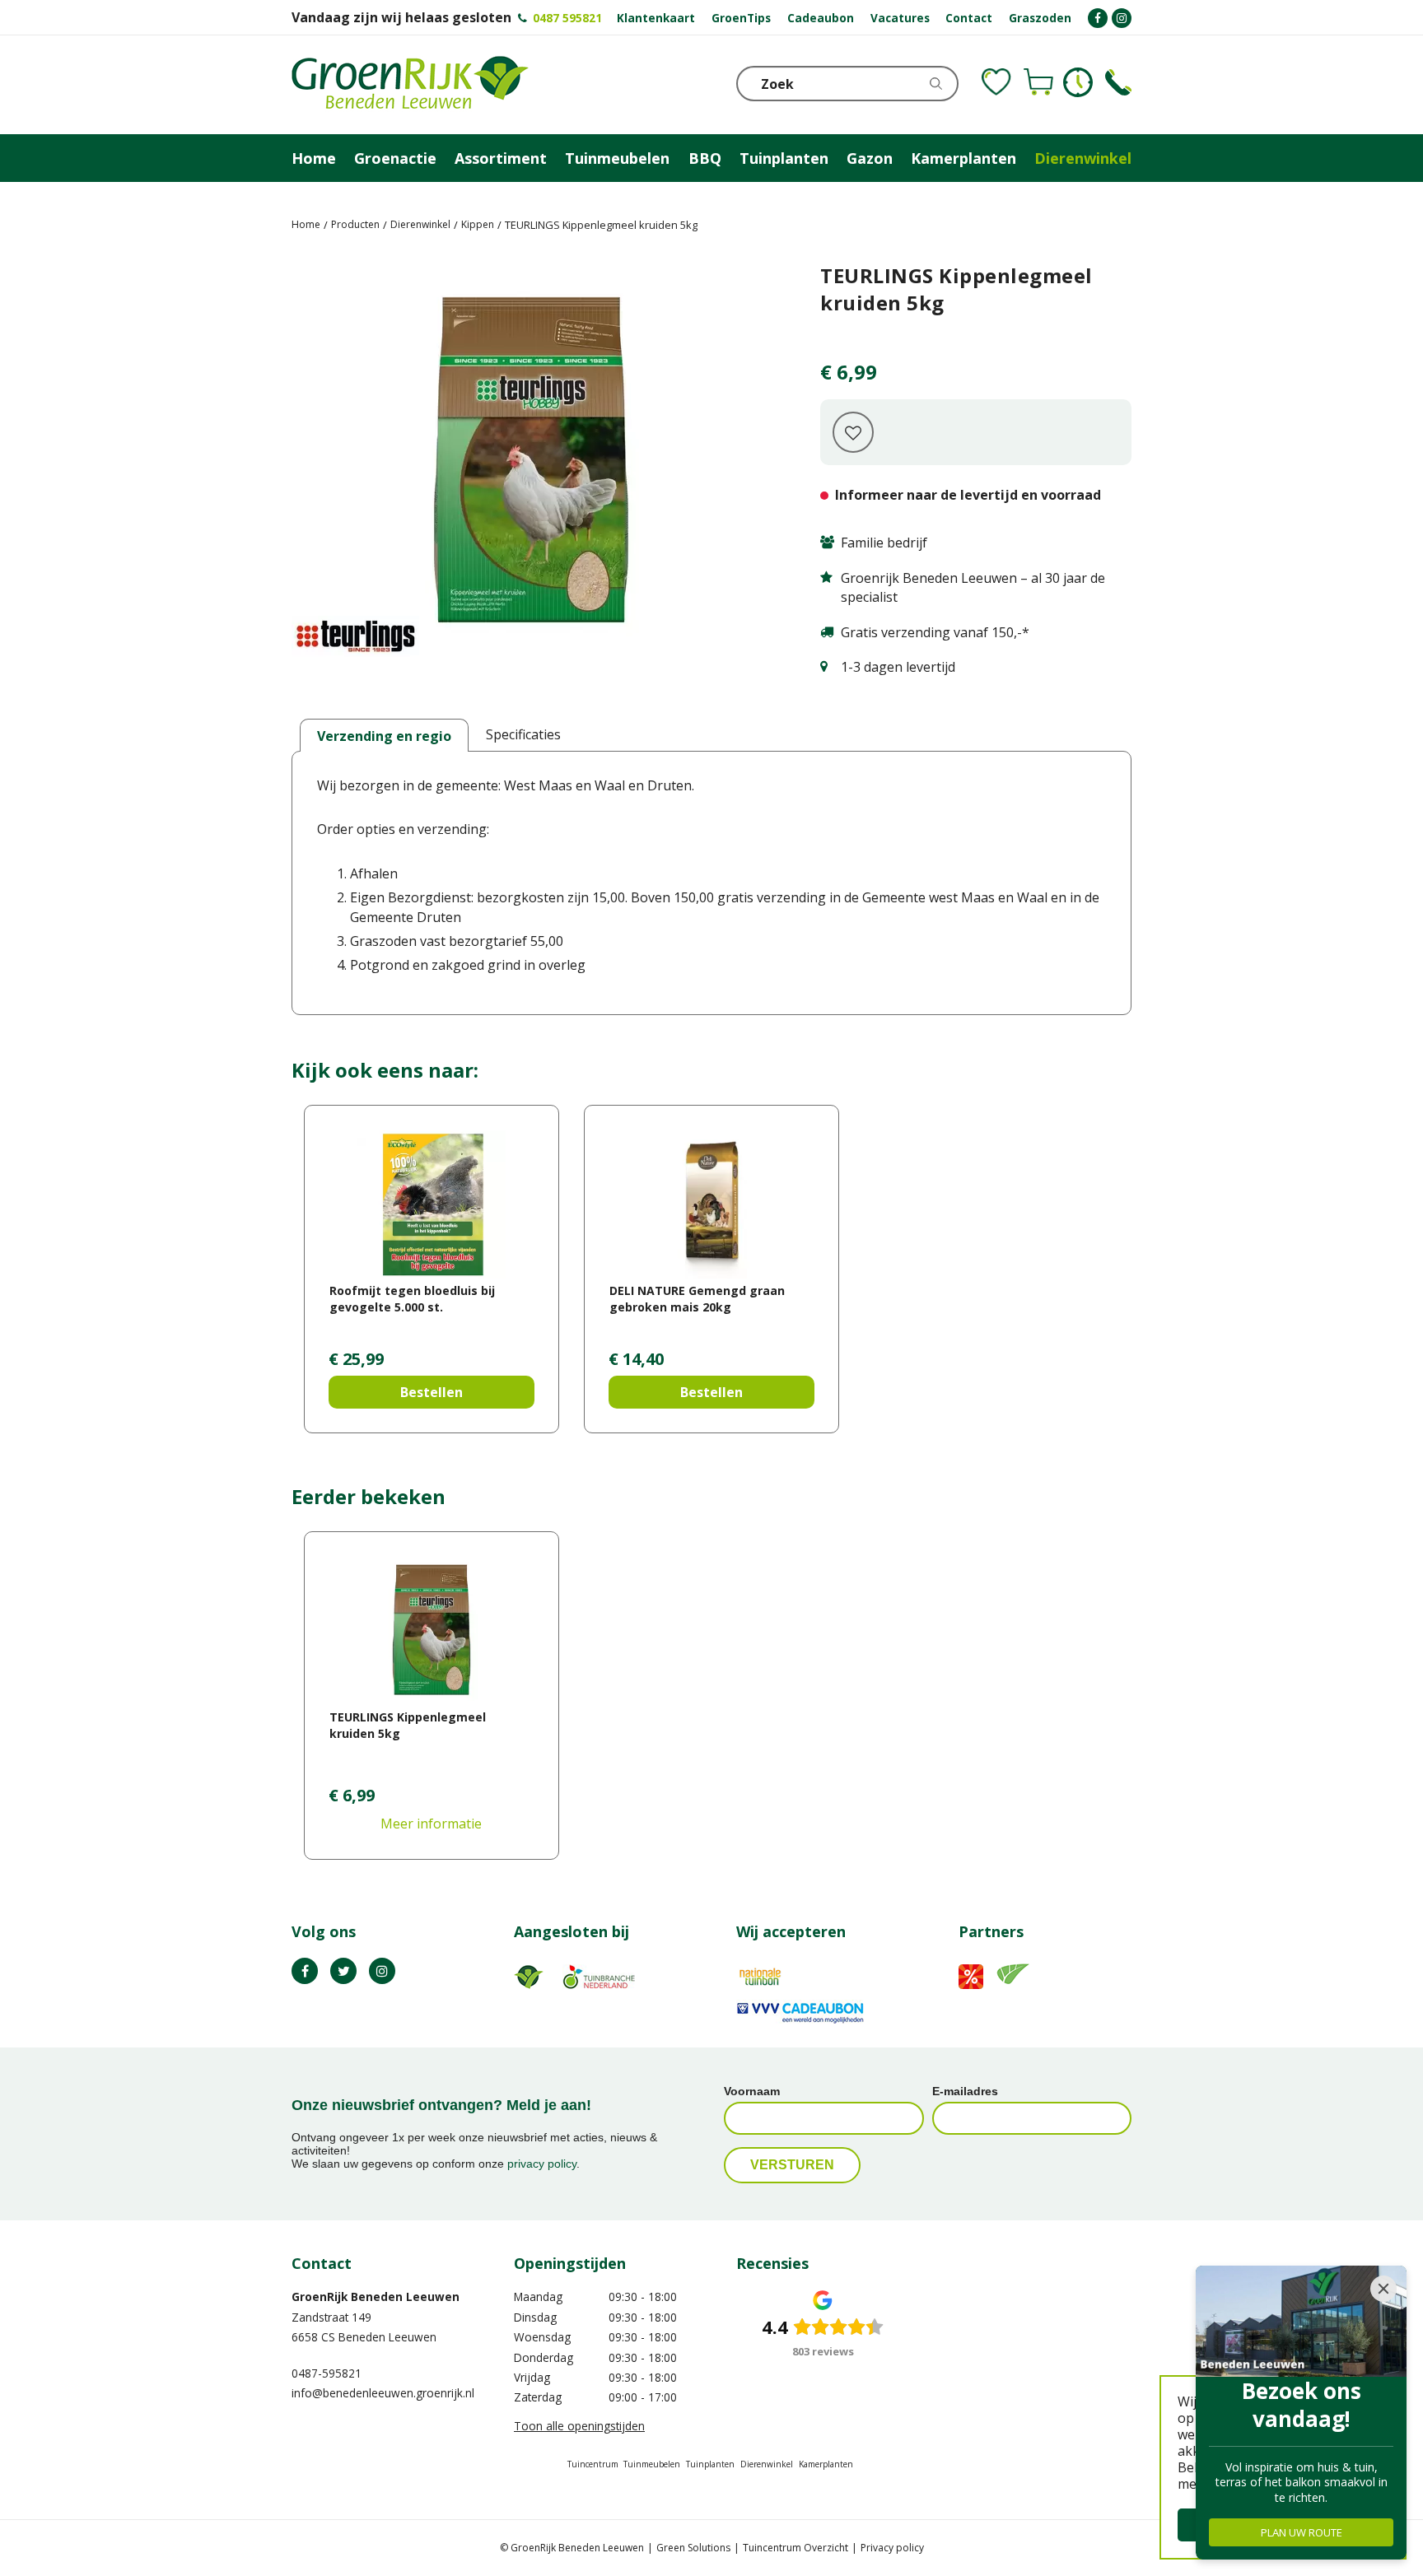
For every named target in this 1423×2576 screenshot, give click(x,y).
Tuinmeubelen (652, 2464)
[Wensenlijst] (996, 82)
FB (305, 1971)
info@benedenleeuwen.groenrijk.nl (383, 2393)
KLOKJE (1078, 82)
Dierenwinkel (767, 2464)
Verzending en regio (384, 736)
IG (382, 1971)
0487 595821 (567, 18)
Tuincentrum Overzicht (795, 2548)
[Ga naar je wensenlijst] (996, 82)
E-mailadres (965, 2091)
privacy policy (542, 2164)
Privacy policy (892, 2548)
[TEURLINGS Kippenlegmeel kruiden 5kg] (531, 466)
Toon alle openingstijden (579, 2426)
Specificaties (523, 734)
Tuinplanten (710, 2464)
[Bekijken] (1038, 82)
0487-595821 (327, 2373)
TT (343, 1971)
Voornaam (752, 2091)
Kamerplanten (826, 2464)
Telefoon (1118, 82)
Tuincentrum (593, 2464)
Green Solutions (693, 2548)
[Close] (1383, 2289)
